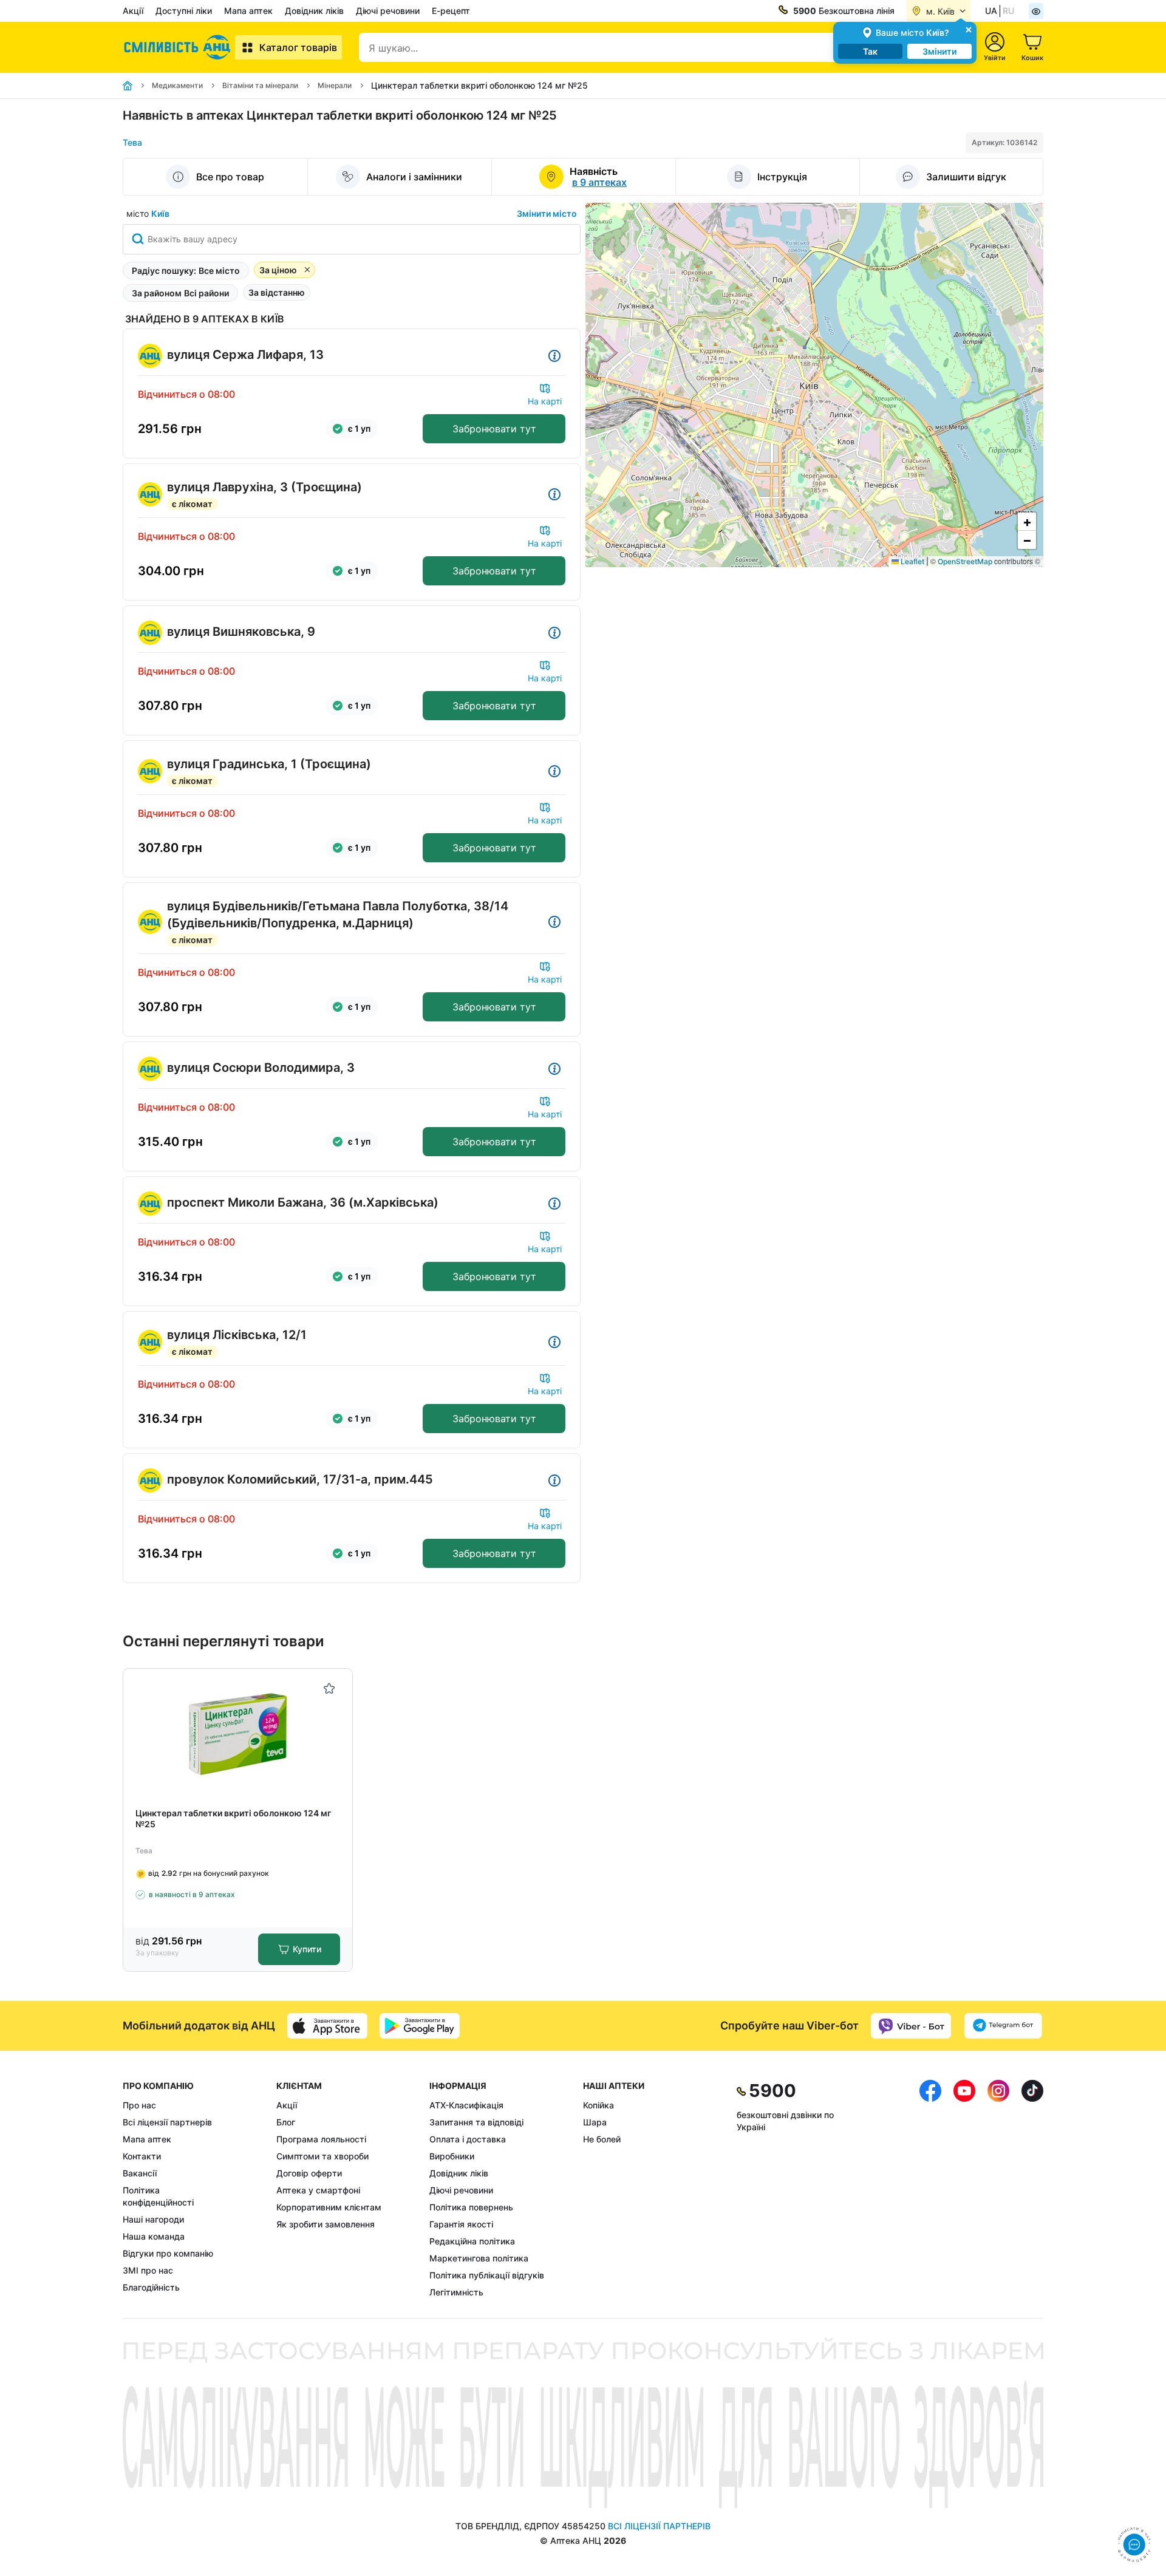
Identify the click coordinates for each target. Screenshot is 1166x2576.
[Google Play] (420, 2026)
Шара (595, 2122)
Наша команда (154, 2236)
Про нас (139, 2105)
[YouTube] (964, 2189)
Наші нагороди (153, 2219)
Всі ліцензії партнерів (167, 2122)
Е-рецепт (451, 11)
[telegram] (1003, 2026)
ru (1008, 11)
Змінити (939, 51)
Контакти (142, 2156)
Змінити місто (547, 213)
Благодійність (151, 2287)
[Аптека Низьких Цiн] (179, 47)
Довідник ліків (314, 11)
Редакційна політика (472, 2241)
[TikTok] (1032, 2189)
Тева (132, 142)
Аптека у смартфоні (318, 2190)
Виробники (452, 2156)
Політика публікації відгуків (487, 2275)
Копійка (598, 2105)
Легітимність (456, 2292)
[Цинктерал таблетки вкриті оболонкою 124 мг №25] (238, 1733)
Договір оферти (309, 2173)
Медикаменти (177, 85)
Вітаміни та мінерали (260, 85)
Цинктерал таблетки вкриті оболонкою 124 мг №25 (233, 1818)
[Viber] (911, 2026)
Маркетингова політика (479, 2258)
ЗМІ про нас (148, 2270)
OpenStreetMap (965, 561)
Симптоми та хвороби (322, 2156)
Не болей (602, 2139)
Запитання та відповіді (476, 2122)
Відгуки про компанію (168, 2253)
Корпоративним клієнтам (329, 2207)
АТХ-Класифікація (466, 2105)
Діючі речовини (388, 11)
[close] (969, 29)
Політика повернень (471, 2207)
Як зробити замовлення (326, 2224)
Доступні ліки (184, 11)
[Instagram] (998, 2189)
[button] (1027, 522)
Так (870, 51)
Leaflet (912, 561)
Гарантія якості (461, 2224)
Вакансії (140, 2173)
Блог (286, 2122)
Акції (133, 11)
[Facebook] (930, 2189)
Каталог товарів (298, 47)
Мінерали (335, 85)
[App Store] (327, 2026)
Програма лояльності (321, 2139)
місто (148, 213)
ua (991, 11)
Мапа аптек (248, 11)
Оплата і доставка (468, 2139)
